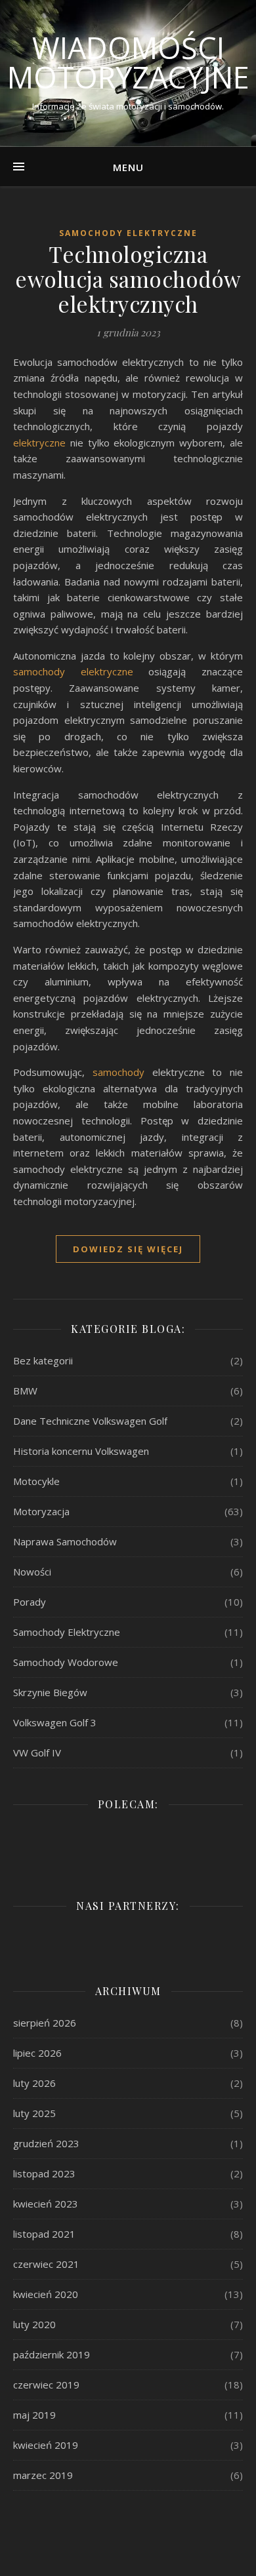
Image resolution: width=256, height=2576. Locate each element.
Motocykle (36, 1481)
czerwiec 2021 (46, 2264)
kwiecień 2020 (46, 2294)
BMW (25, 1391)
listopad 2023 (44, 2173)
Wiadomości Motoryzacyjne (128, 62)
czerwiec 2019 (46, 2385)
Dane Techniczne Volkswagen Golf (90, 1421)
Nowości (32, 1572)
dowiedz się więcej (128, 1249)
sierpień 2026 (45, 2023)
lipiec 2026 (37, 2053)
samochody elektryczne (73, 671)
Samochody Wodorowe (66, 1662)
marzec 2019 (43, 2475)
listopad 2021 (44, 2234)
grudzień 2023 (46, 2143)
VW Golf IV (37, 1753)
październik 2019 (52, 2354)
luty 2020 (34, 2324)
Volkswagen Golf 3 (55, 1722)
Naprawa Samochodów (65, 1541)
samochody (118, 1072)
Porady (30, 1602)
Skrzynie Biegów (50, 1692)
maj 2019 (34, 2415)
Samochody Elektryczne (128, 233)
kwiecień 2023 (46, 2204)
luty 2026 (34, 2083)
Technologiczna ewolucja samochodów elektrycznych (128, 279)
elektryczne (39, 443)
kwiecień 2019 (46, 2445)
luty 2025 (34, 2113)
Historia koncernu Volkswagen (81, 1451)
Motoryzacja (41, 1511)
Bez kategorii (43, 1360)
